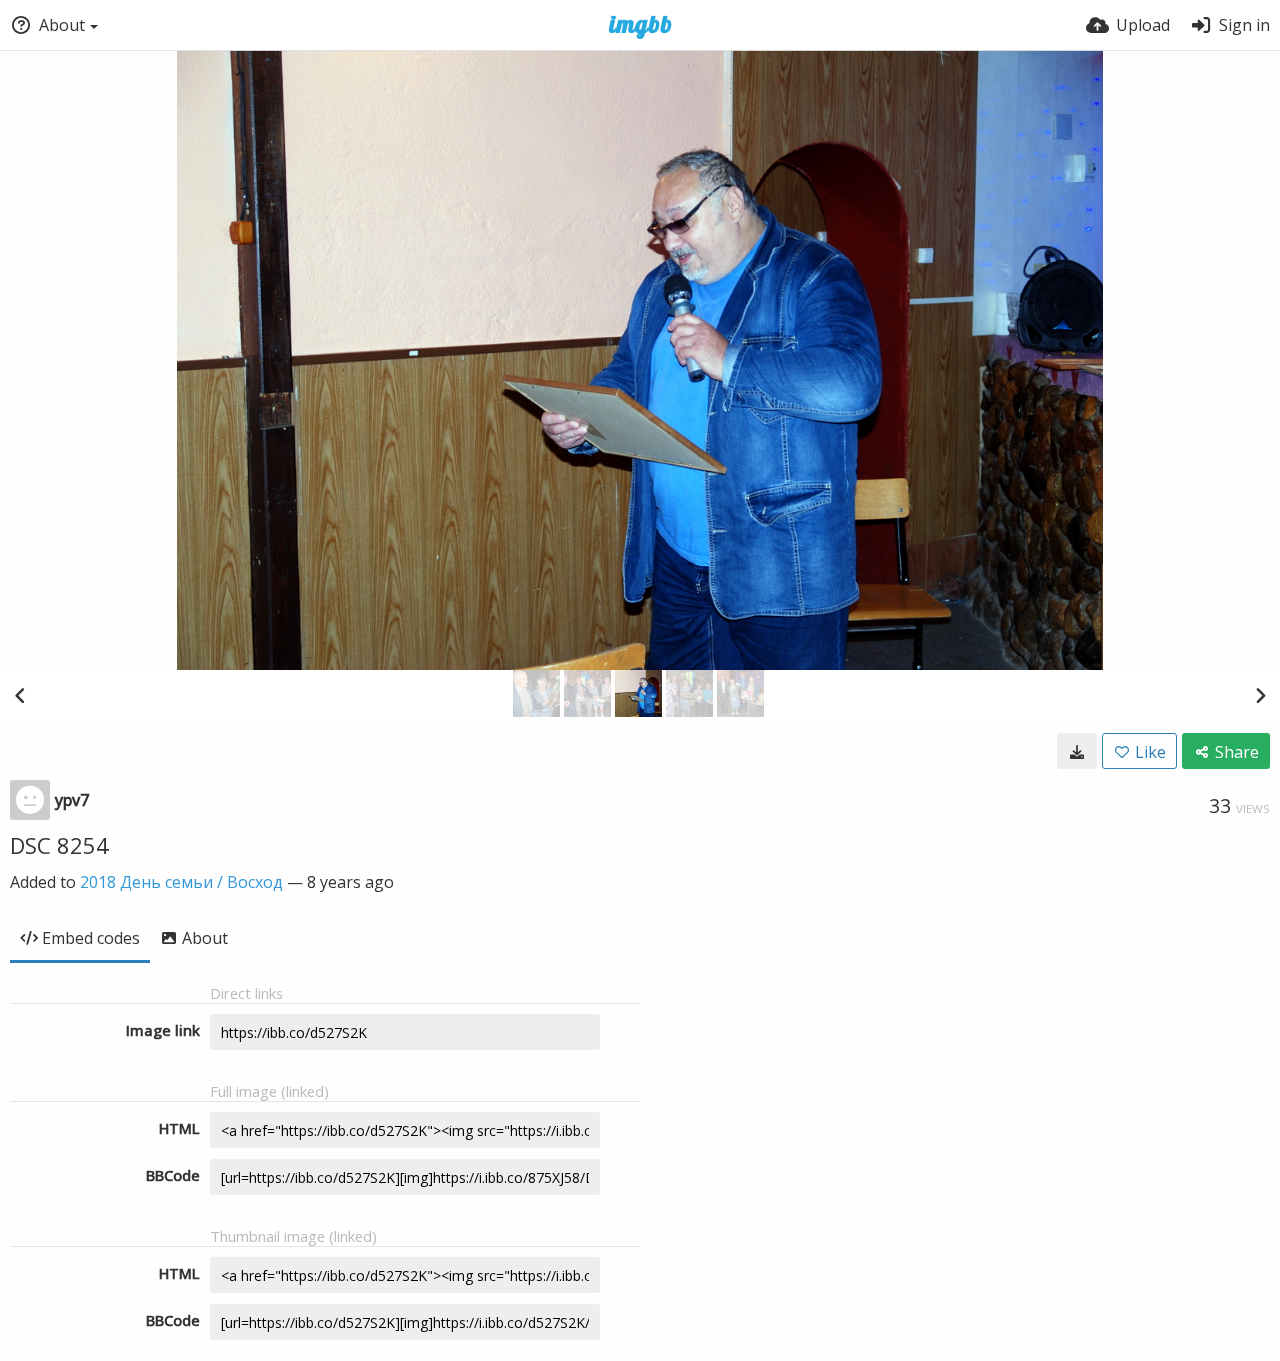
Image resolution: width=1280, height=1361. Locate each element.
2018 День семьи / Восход (181, 882)
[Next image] (1260, 695)
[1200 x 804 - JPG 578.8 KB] (1077, 751)
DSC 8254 (59, 845)
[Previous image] (20, 695)
